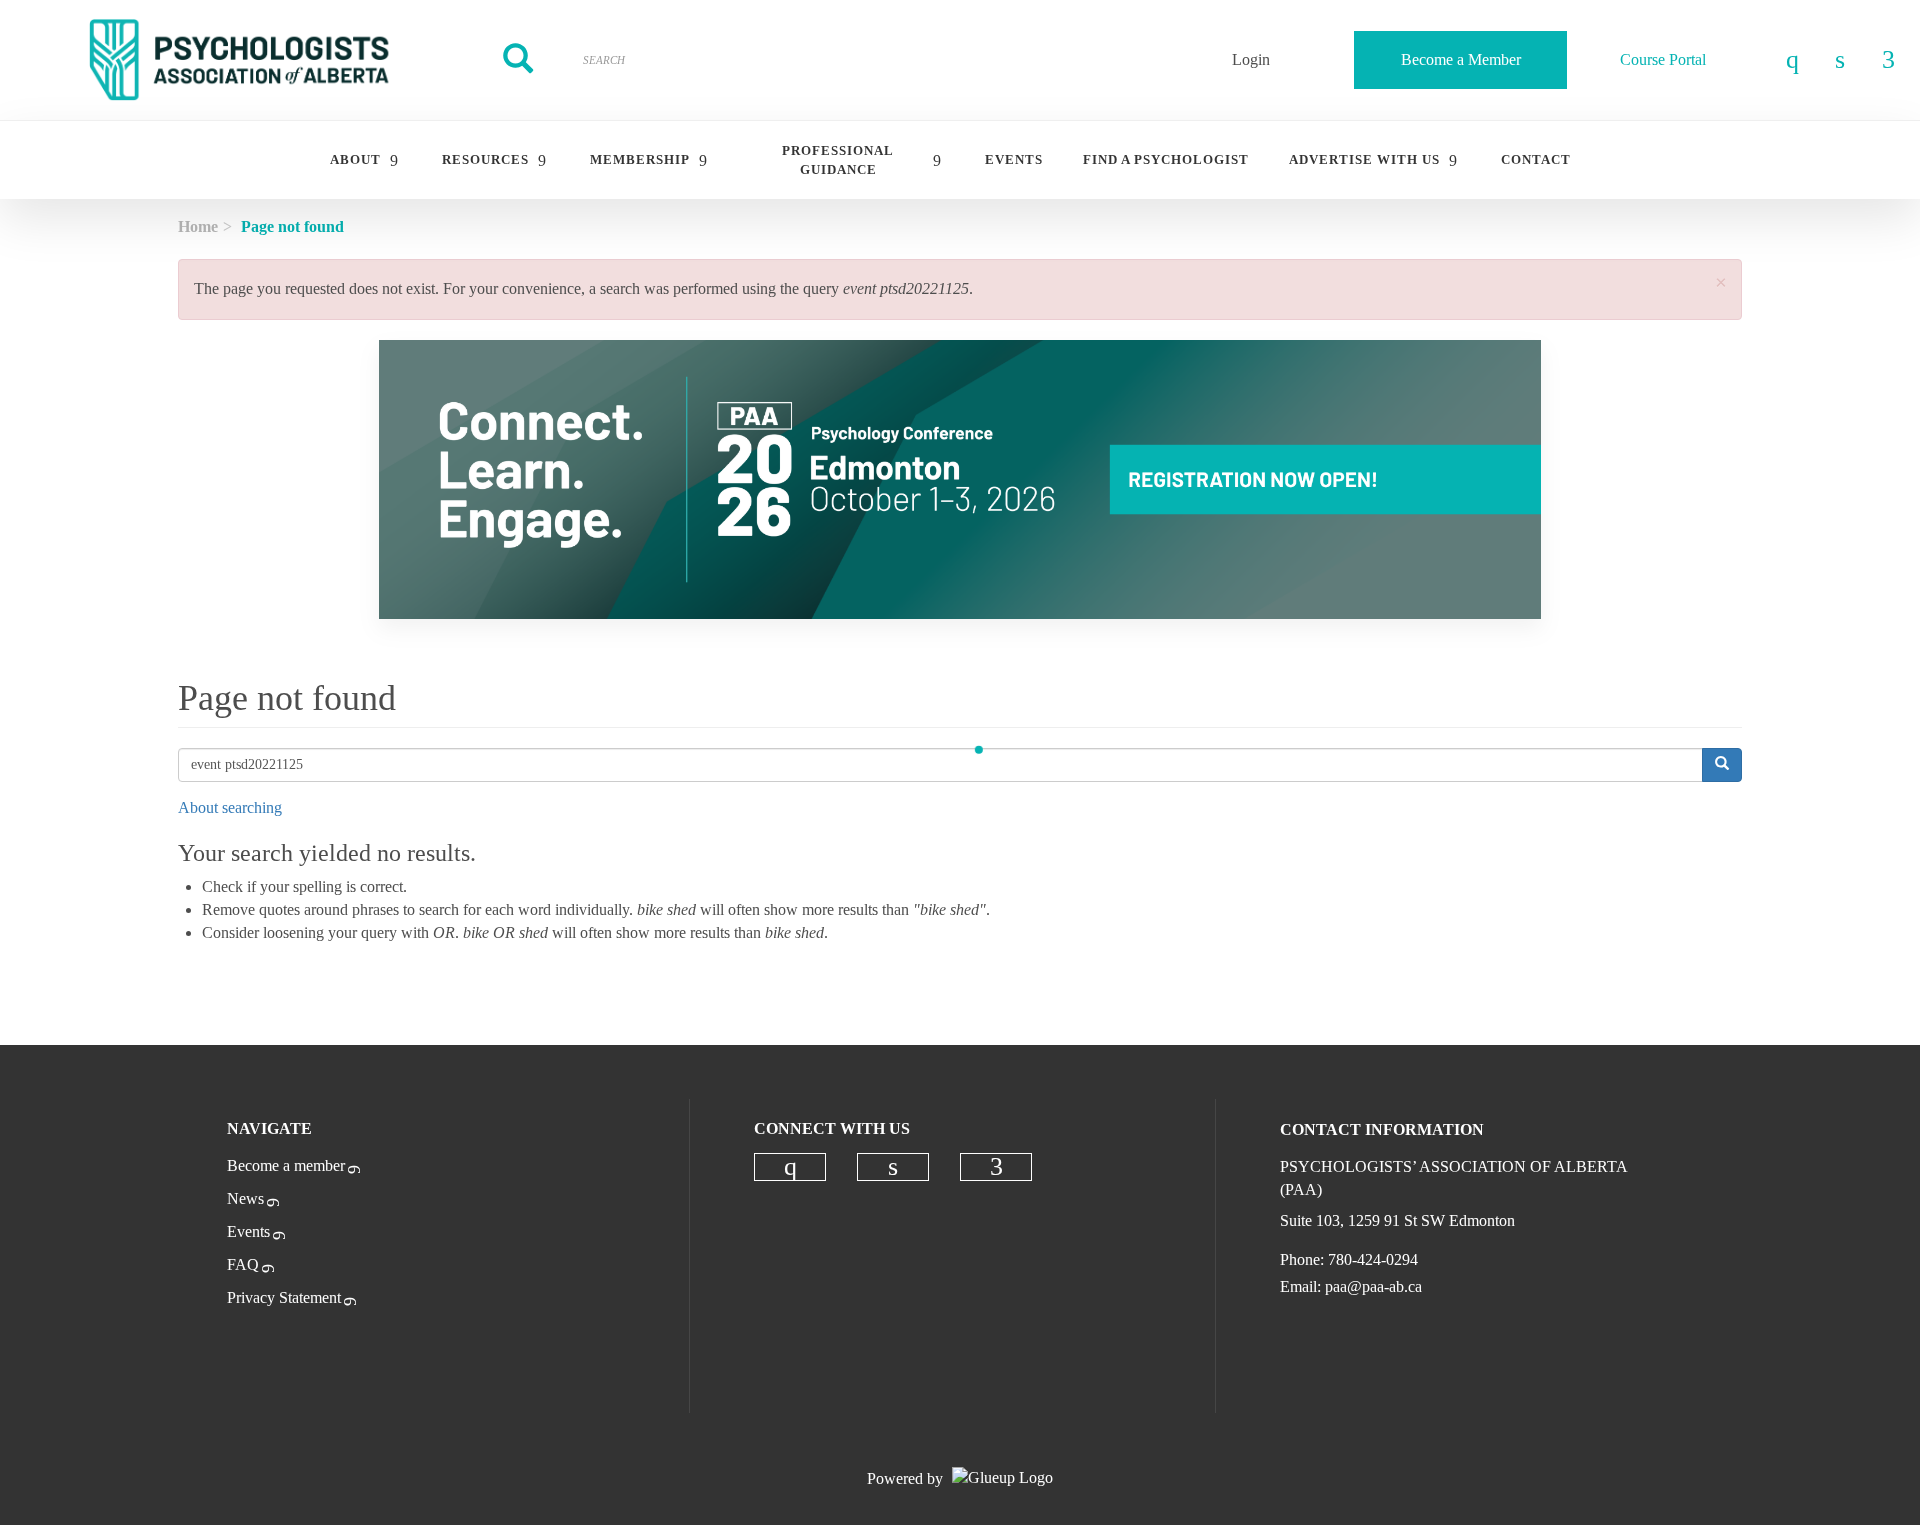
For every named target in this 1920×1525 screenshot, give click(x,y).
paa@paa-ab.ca (1373, 1286)
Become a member (286, 1165)
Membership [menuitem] (640, 159)
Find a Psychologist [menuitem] (1166, 159)
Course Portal (1663, 59)
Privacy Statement (284, 1297)
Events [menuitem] (1014, 159)
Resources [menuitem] (485, 159)
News (245, 1198)
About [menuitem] (355, 159)
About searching (230, 807)
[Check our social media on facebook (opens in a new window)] (996, 1167)
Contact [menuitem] (1536, 159)
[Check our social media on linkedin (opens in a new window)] (893, 1167)
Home (198, 226)
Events (248, 1231)
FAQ (243, 1264)
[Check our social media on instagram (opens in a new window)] (790, 1167)
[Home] (240, 60)
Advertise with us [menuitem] (1364, 159)
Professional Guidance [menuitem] (838, 159)
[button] (1721, 283)
